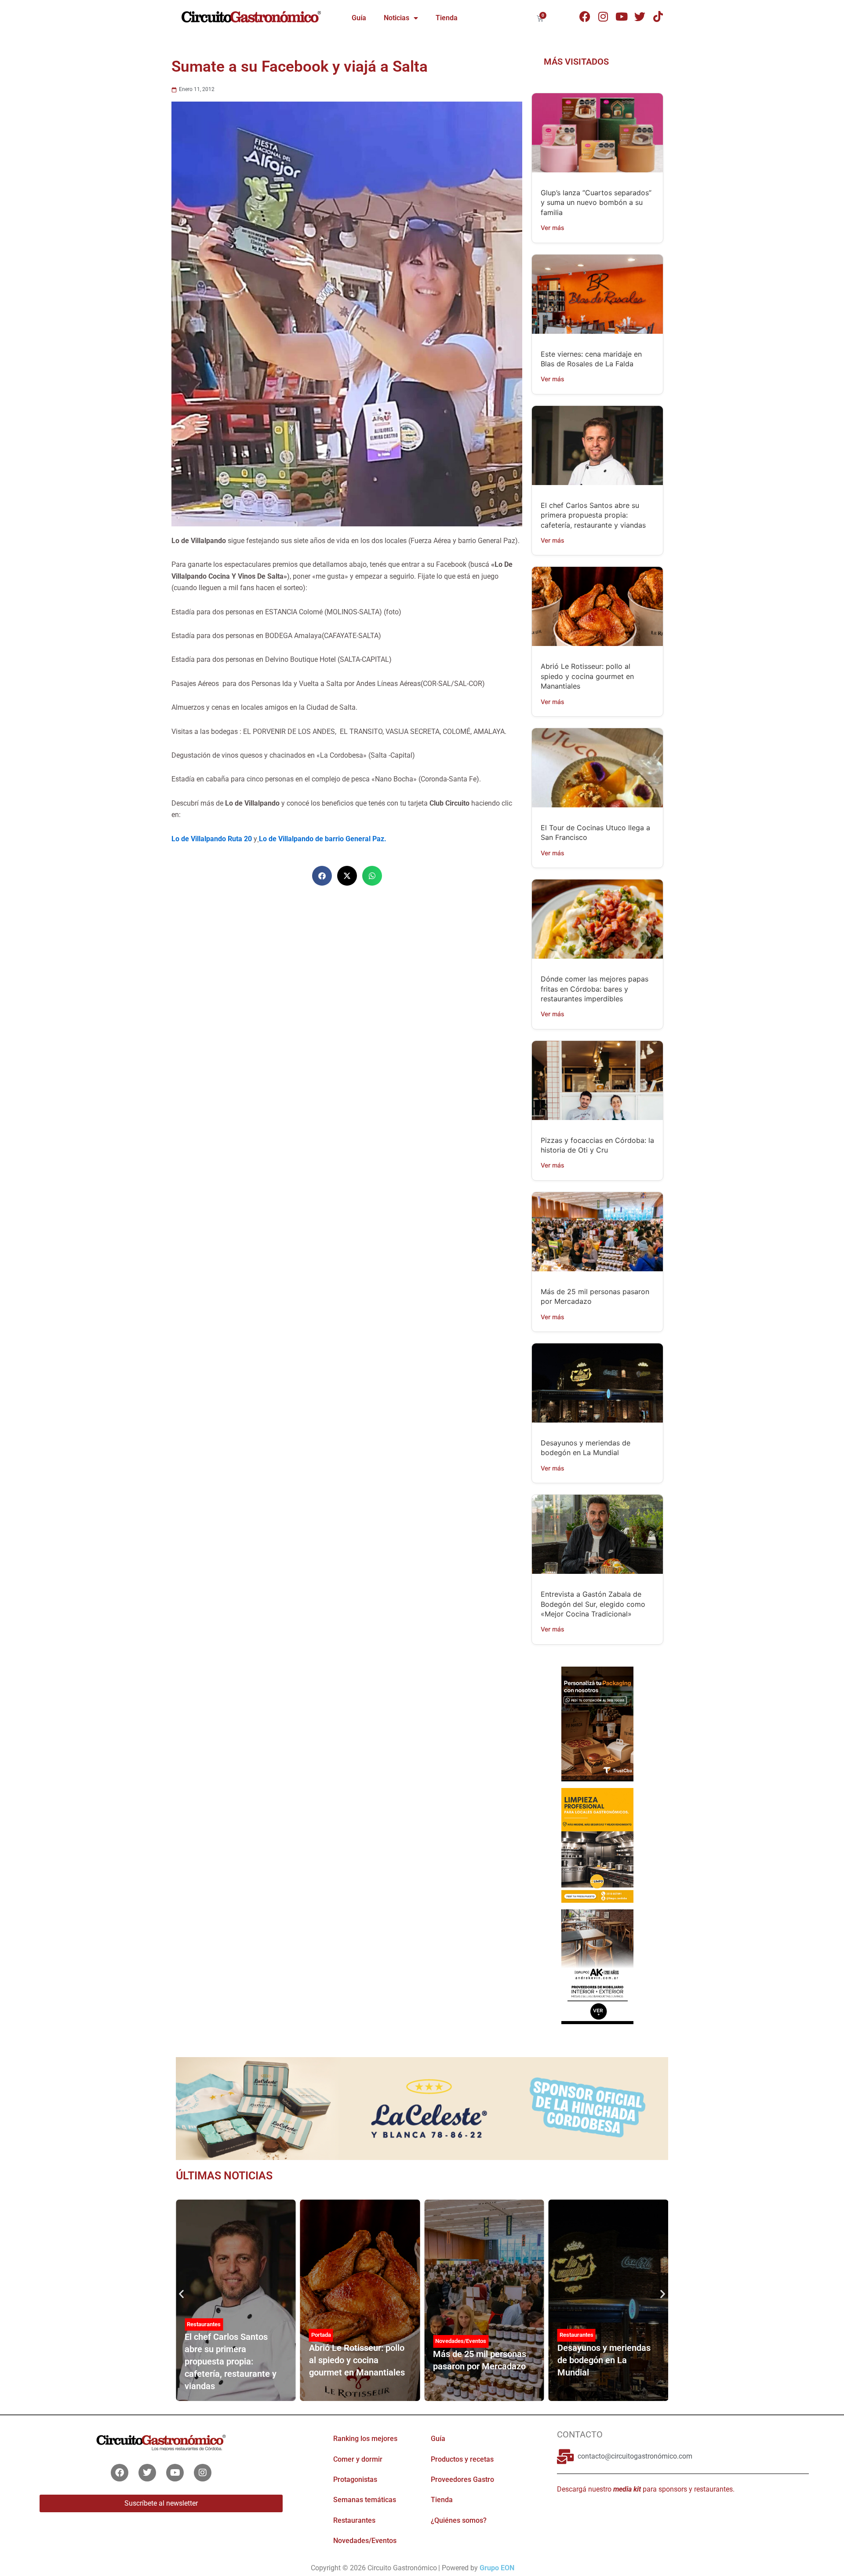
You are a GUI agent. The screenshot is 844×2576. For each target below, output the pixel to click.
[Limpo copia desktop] (597, 1845)
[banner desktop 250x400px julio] (597, 1723)
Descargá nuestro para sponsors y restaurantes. (646, 2489)
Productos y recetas (462, 2459)
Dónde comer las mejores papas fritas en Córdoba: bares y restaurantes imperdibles (595, 989)
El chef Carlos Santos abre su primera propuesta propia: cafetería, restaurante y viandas (593, 515)
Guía (359, 18)
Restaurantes (204, 2324)
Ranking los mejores (365, 2439)
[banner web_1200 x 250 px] (422, 2108)
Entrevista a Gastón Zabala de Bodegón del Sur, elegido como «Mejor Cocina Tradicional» (593, 1604)
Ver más (553, 228)
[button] (322, 876)
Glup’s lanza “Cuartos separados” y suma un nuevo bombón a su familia (596, 203)
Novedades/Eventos (461, 2341)
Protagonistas (355, 2479)
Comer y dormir (358, 2459)
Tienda (447, 18)
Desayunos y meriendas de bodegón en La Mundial (604, 2360)
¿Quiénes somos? (459, 2520)
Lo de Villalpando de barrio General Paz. (323, 839)
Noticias (397, 18)
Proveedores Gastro (462, 2479)
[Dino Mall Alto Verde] (597, 1966)
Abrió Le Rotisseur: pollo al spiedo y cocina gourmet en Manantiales (587, 676)
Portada (321, 2335)
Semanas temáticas (365, 2500)
